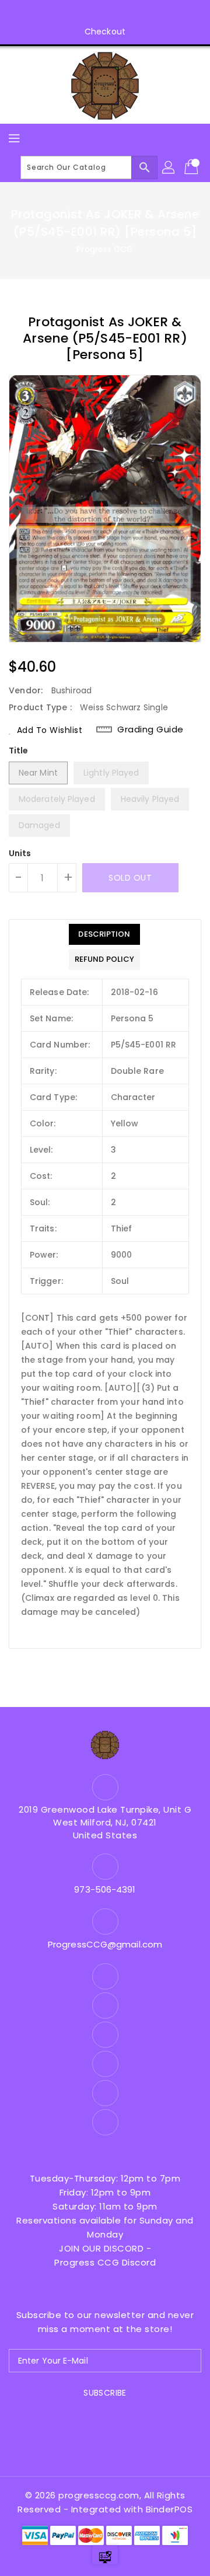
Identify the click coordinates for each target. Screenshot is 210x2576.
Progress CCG (105, 249)
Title (19, 751)
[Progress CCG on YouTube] (94, 13)
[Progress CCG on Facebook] (50, 13)
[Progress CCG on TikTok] (160, 13)
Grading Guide (150, 729)
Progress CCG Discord (105, 2262)
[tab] (104, 934)
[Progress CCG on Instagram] (72, 13)
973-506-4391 (105, 1889)
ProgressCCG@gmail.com (105, 1944)
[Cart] (192, 167)
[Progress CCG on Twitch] (138, 13)
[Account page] (169, 167)
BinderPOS (169, 2509)
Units (20, 853)
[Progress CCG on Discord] (116, 13)
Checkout (105, 32)
